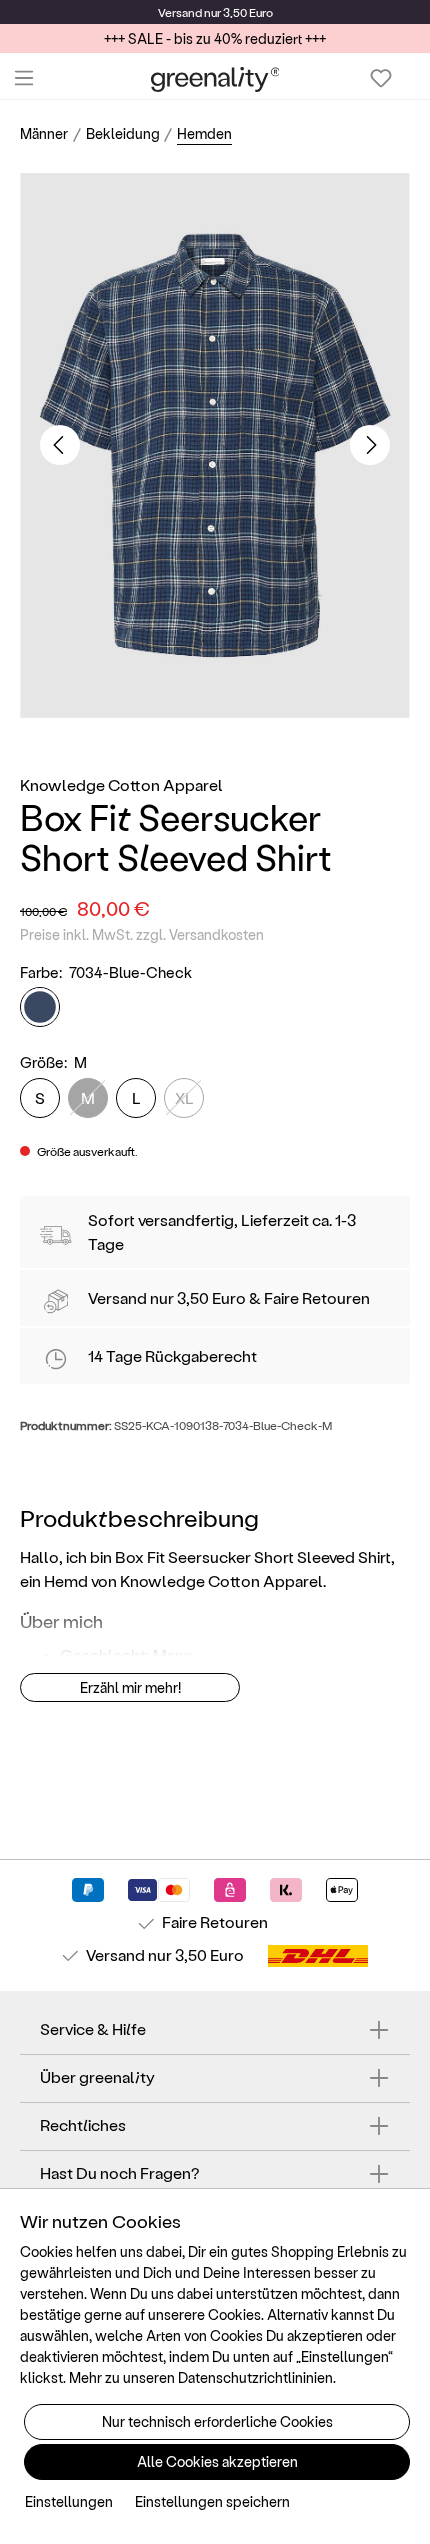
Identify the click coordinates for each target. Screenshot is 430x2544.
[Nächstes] (370, 445)
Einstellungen (69, 2501)
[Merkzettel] (381, 78)
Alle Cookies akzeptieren (217, 2461)
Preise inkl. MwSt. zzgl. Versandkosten (142, 934)
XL (184, 1097)
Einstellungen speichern (212, 2501)
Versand (180, 12)
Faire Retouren (317, 1297)
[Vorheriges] (60, 445)
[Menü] (24, 78)
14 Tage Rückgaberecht (172, 1355)
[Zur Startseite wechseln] (215, 78)
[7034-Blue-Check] (40, 1007)
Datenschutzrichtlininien (255, 2377)
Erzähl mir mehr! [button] (130, 1687)
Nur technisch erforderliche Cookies (217, 2421)
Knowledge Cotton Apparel (121, 784)
